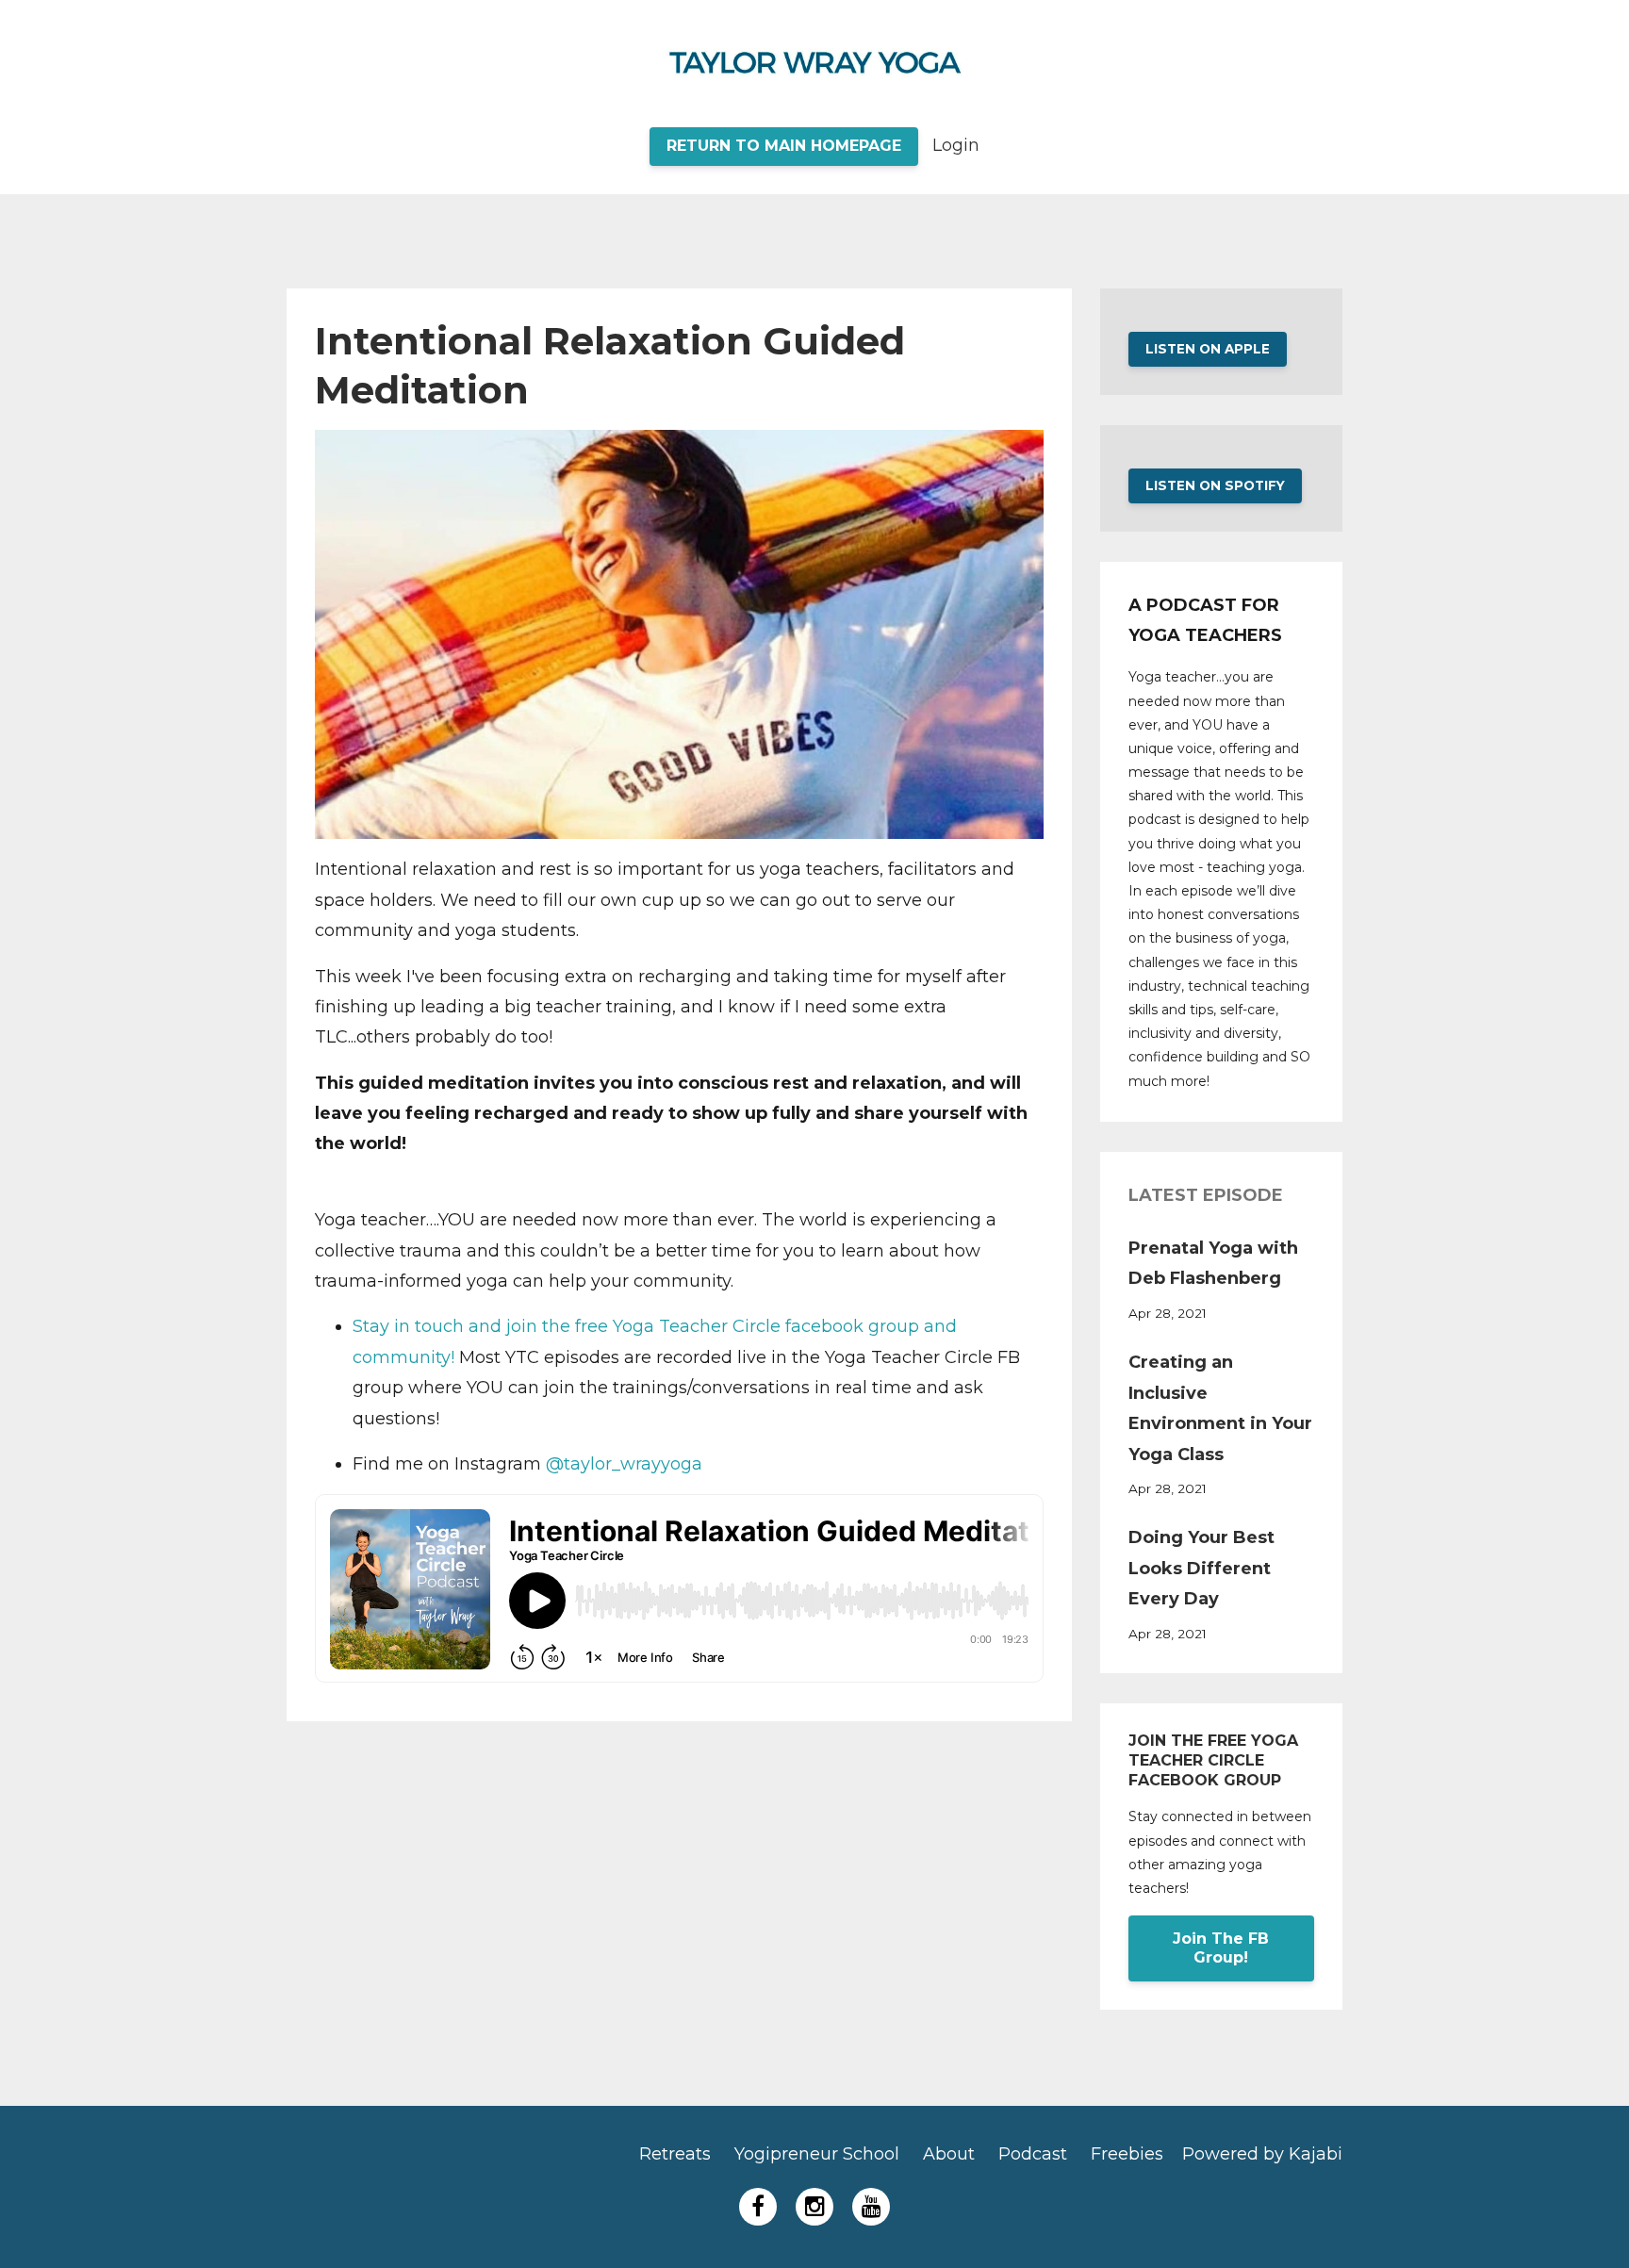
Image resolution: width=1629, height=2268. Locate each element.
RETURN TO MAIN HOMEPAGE (784, 146)
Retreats (675, 2154)
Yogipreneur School (817, 2154)
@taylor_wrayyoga (624, 1464)
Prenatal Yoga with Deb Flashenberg (1213, 1263)
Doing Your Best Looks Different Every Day (1201, 1568)
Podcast (1033, 2154)
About (949, 2154)
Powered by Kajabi (1262, 2154)
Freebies (1127, 2154)
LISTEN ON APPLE (1208, 349)
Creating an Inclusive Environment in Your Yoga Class (1220, 1408)
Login (956, 145)
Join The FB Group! (1221, 1948)
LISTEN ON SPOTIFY (1215, 485)
